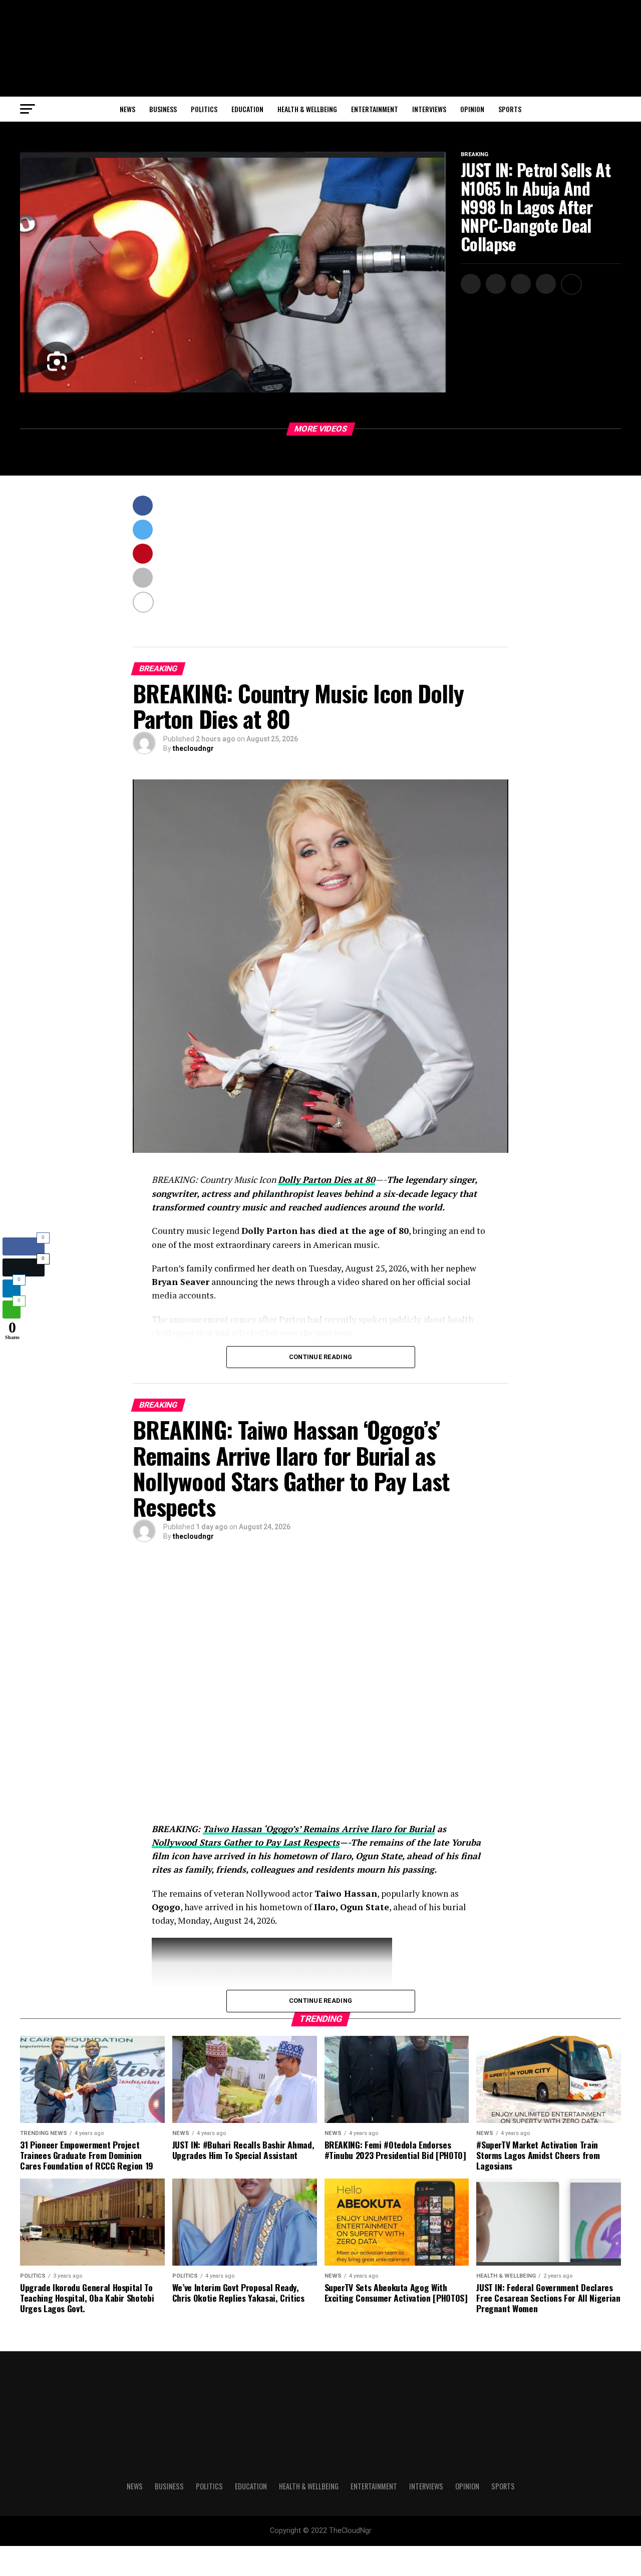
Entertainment (375, 109)
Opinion (472, 109)
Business (163, 109)
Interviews (429, 109)
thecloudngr (193, 748)
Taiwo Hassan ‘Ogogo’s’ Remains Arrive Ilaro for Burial (319, 1829)
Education (247, 109)
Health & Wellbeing (307, 109)
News (127, 109)
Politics (204, 109)
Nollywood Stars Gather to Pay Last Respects (246, 1842)
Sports (510, 109)
